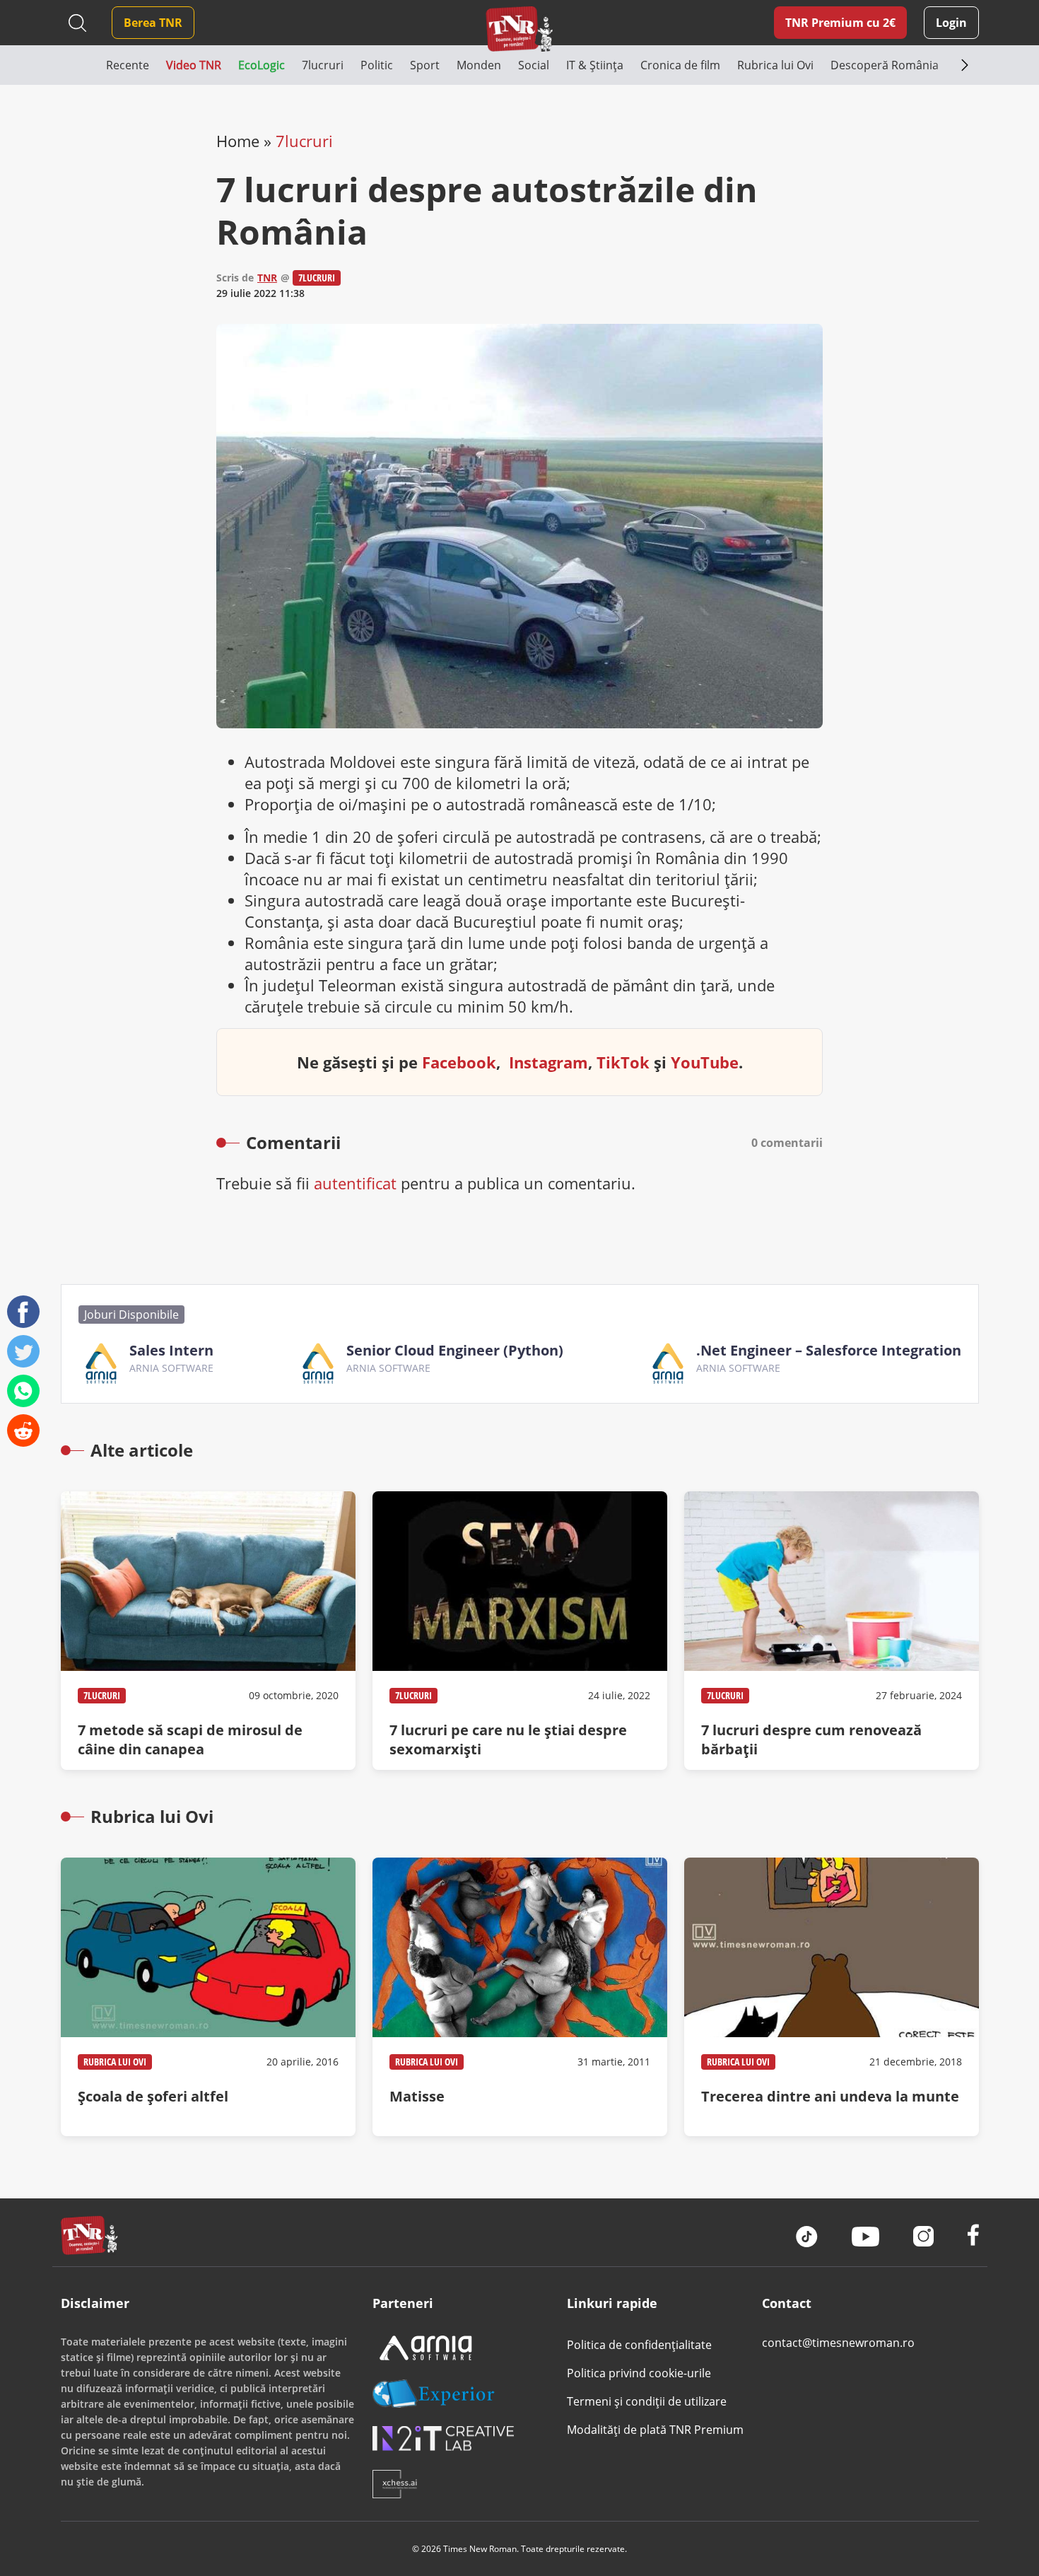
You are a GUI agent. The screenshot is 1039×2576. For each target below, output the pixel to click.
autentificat (355, 1183)
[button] (83, 65)
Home (238, 141)
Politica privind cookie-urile (639, 2373)
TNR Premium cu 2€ (840, 23)
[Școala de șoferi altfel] (208, 1997)
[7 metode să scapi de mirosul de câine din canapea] (208, 1631)
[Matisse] (520, 1997)
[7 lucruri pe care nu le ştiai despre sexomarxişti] (520, 1631)
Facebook (459, 1062)
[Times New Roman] (520, 29)
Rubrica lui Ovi (115, 2062)
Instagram (548, 1062)
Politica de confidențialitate (639, 2345)
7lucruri (304, 141)
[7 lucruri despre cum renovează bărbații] (832, 1631)
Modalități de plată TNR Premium (655, 2430)
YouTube (705, 1062)
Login (951, 23)
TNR (267, 278)
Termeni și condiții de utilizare (647, 2401)
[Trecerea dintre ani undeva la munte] (832, 1997)
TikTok (623, 1062)
